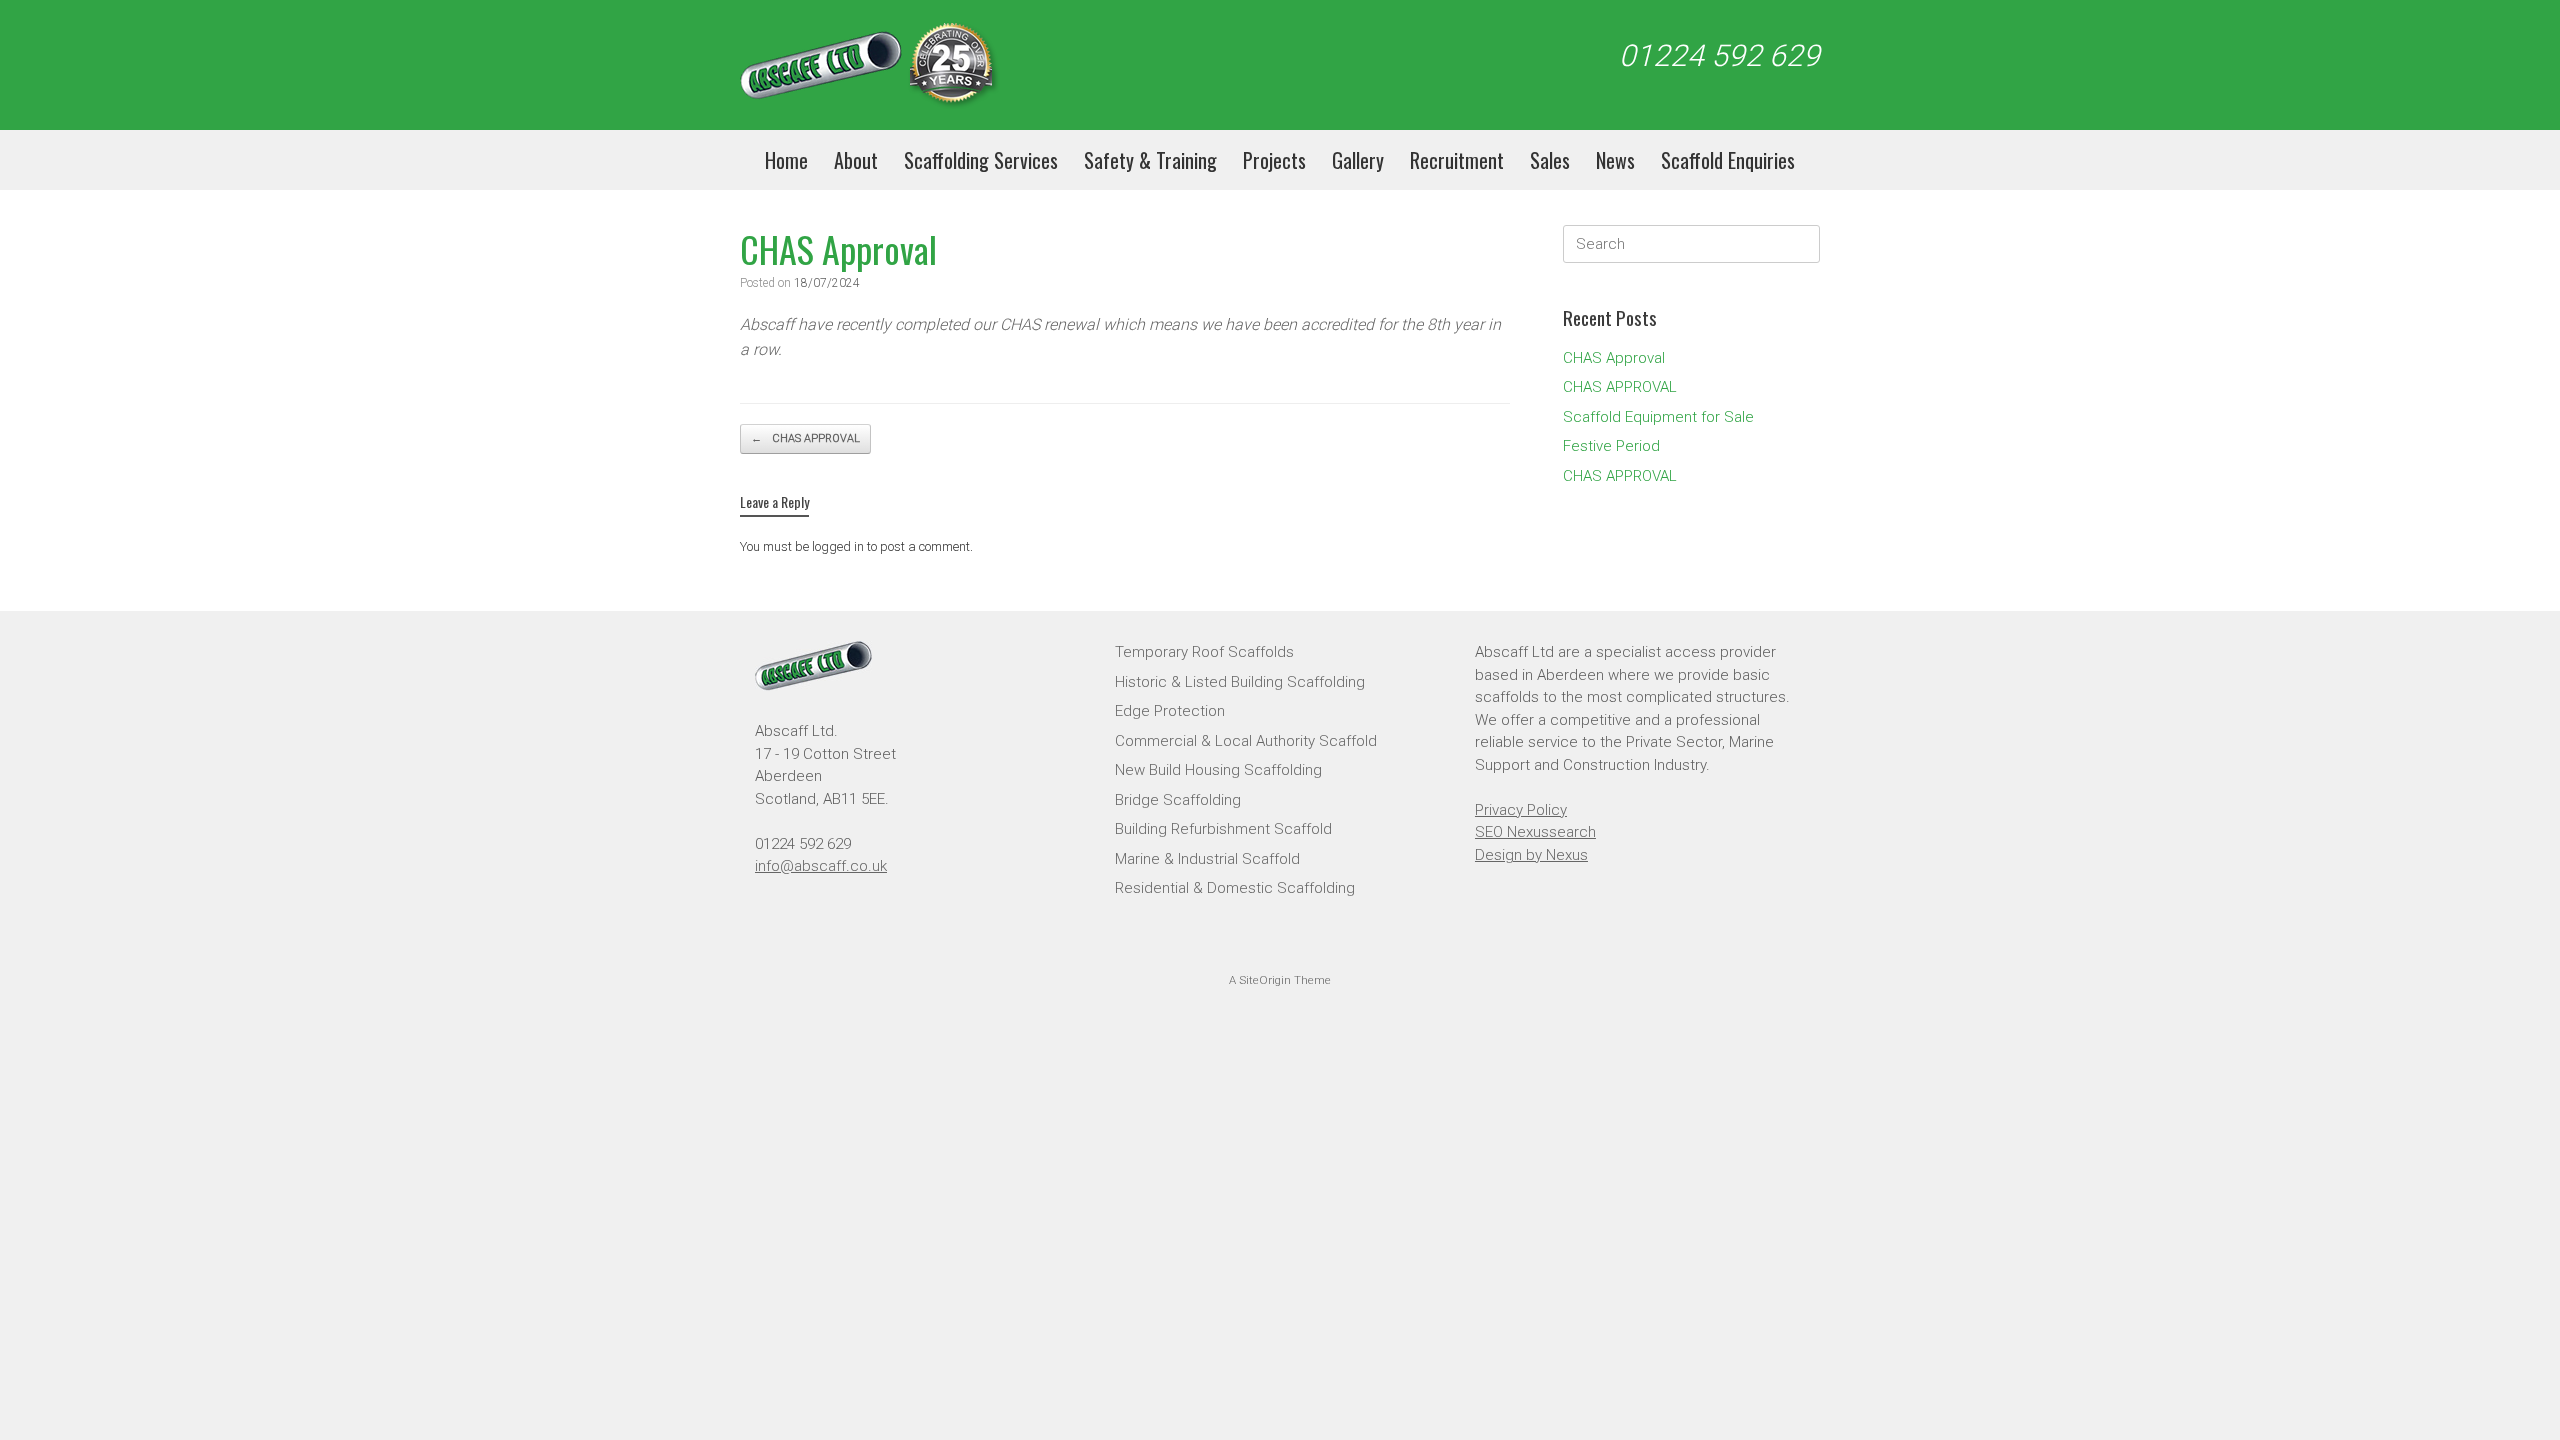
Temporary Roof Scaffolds (1204, 652)
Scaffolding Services (981, 160)
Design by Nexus (1531, 855)
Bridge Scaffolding (1178, 800)
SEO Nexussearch (1535, 832)
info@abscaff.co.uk (821, 866)
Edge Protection (1170, 711)
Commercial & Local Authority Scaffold (1246, 741)
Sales (1550, 160)
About (856, 160)
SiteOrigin (1265, 980)
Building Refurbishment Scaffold (1223, 829)
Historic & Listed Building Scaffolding (1240, 682)
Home (786, 160)
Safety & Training (1150, 160)
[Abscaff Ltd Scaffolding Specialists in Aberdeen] (870, 65)
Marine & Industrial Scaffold (1207, 859)
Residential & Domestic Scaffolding (1235, 888)
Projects (1274, 160)
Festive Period (1611, 446)
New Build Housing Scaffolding (1218, 770)
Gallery (1358, 160)
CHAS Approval (1614, 358)
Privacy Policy (1521, 810)
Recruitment (1457, 160)
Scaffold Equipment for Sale (1658, 417)
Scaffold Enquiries (1728, 160)
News (1615, 160)
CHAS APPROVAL (805, 438)
